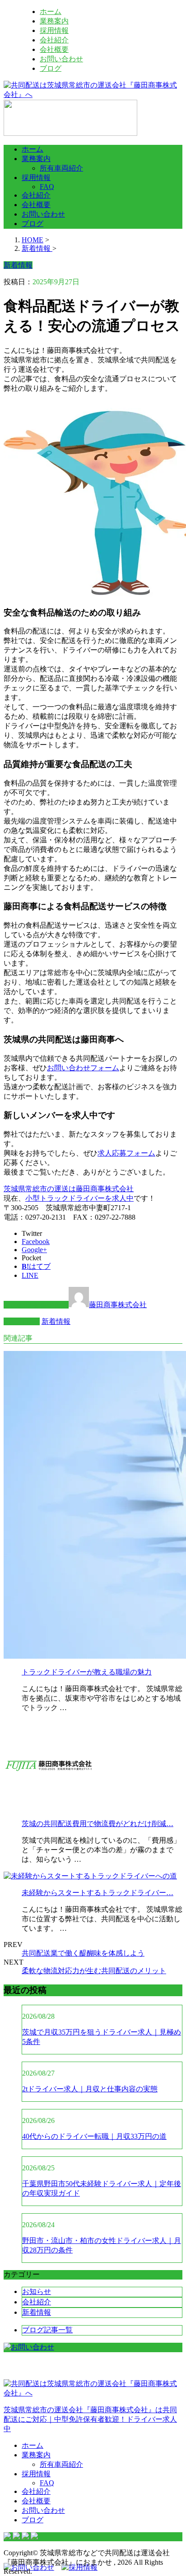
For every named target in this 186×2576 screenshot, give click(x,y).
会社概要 (54, 49)
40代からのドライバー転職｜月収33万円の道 (94, 2136)
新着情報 (56, 1321)
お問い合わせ (61, 59)
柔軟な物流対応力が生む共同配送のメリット (94, 1971)
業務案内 (54, 21)
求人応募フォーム (126, 1153)
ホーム (51, 12)
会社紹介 (54, 40)
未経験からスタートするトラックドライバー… (98, 1893)
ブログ (51, 68)
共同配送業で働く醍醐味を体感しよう (83, 1953)
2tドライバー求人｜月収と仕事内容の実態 (90, 2089)
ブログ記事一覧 (47, 2330)
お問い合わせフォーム (83, 1068)
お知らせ (37, 2292)
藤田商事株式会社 (118, 1305)
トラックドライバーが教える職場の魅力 (87, 1672)
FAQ (47, 187)
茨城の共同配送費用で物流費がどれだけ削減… (98, 1824)
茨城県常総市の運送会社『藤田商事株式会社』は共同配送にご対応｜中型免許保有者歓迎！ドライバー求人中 (90, 2419)
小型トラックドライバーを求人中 (79, 1198)
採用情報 (54, 30)
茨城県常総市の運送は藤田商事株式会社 (69, 1189)
